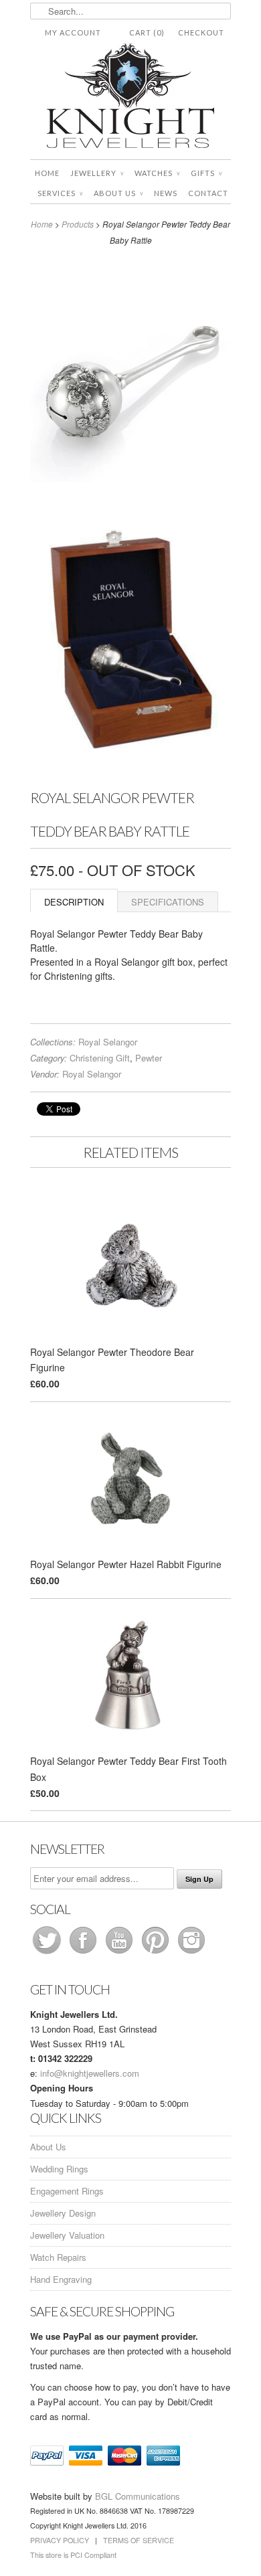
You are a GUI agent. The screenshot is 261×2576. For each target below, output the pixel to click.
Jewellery (97, 173)
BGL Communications (138, 2496)
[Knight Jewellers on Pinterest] (157, 1953)
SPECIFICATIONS (168, 902)
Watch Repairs (58, 2257)
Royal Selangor (108, 1042)
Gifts (206, 173)
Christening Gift (100, 1058)
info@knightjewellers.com (90, 2073)
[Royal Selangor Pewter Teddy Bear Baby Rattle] (130, 379)
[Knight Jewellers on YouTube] (120, 1953)
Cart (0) (147, 32)
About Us (118, 193)
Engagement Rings (67, 2191)
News (166, 193)
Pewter (149, 1058)
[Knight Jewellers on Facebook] (84, 1953)
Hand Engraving (61, 2279)
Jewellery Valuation (67, 2235)
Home (47, 173)
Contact (208, 193)
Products (78, 224)
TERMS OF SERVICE (139, 2540)
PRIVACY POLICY (60, 2540)
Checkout (201, 32)
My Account (73, 32)
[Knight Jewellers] (130, 98)
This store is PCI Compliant (73, 2555)
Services (60, 193)
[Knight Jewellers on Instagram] (191, 1953)
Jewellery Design (63, 2213)
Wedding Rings (59, 2169)
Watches (157, 173)
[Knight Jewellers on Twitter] (48, 1953)
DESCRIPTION (74, 902)
